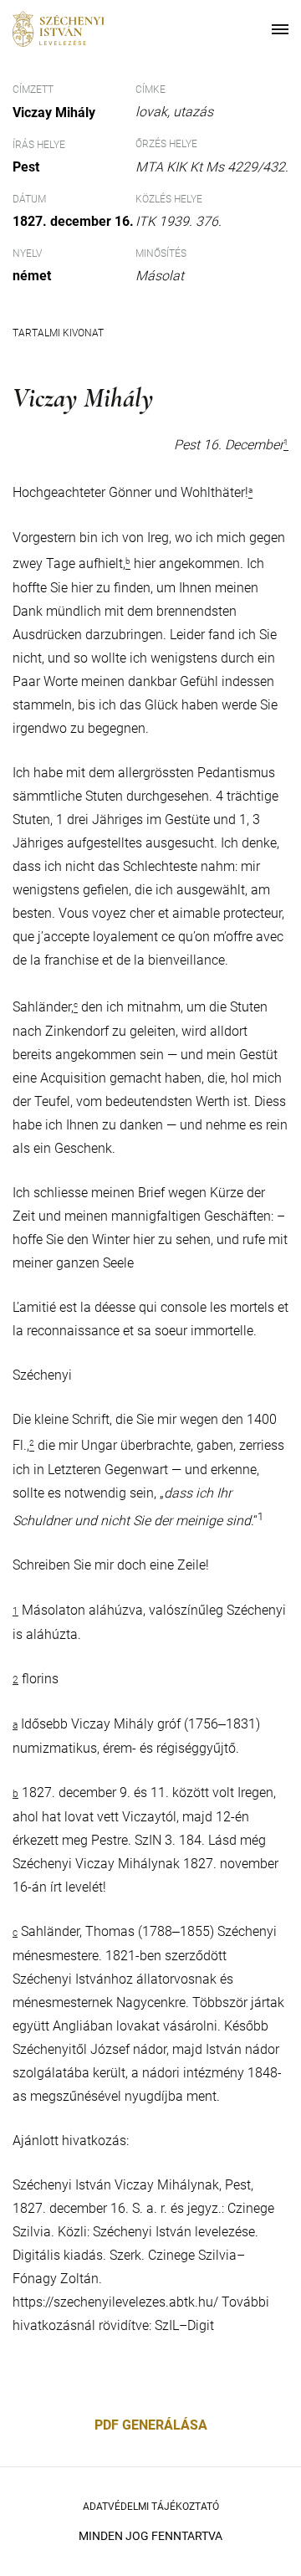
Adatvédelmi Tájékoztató (151, 2507)
